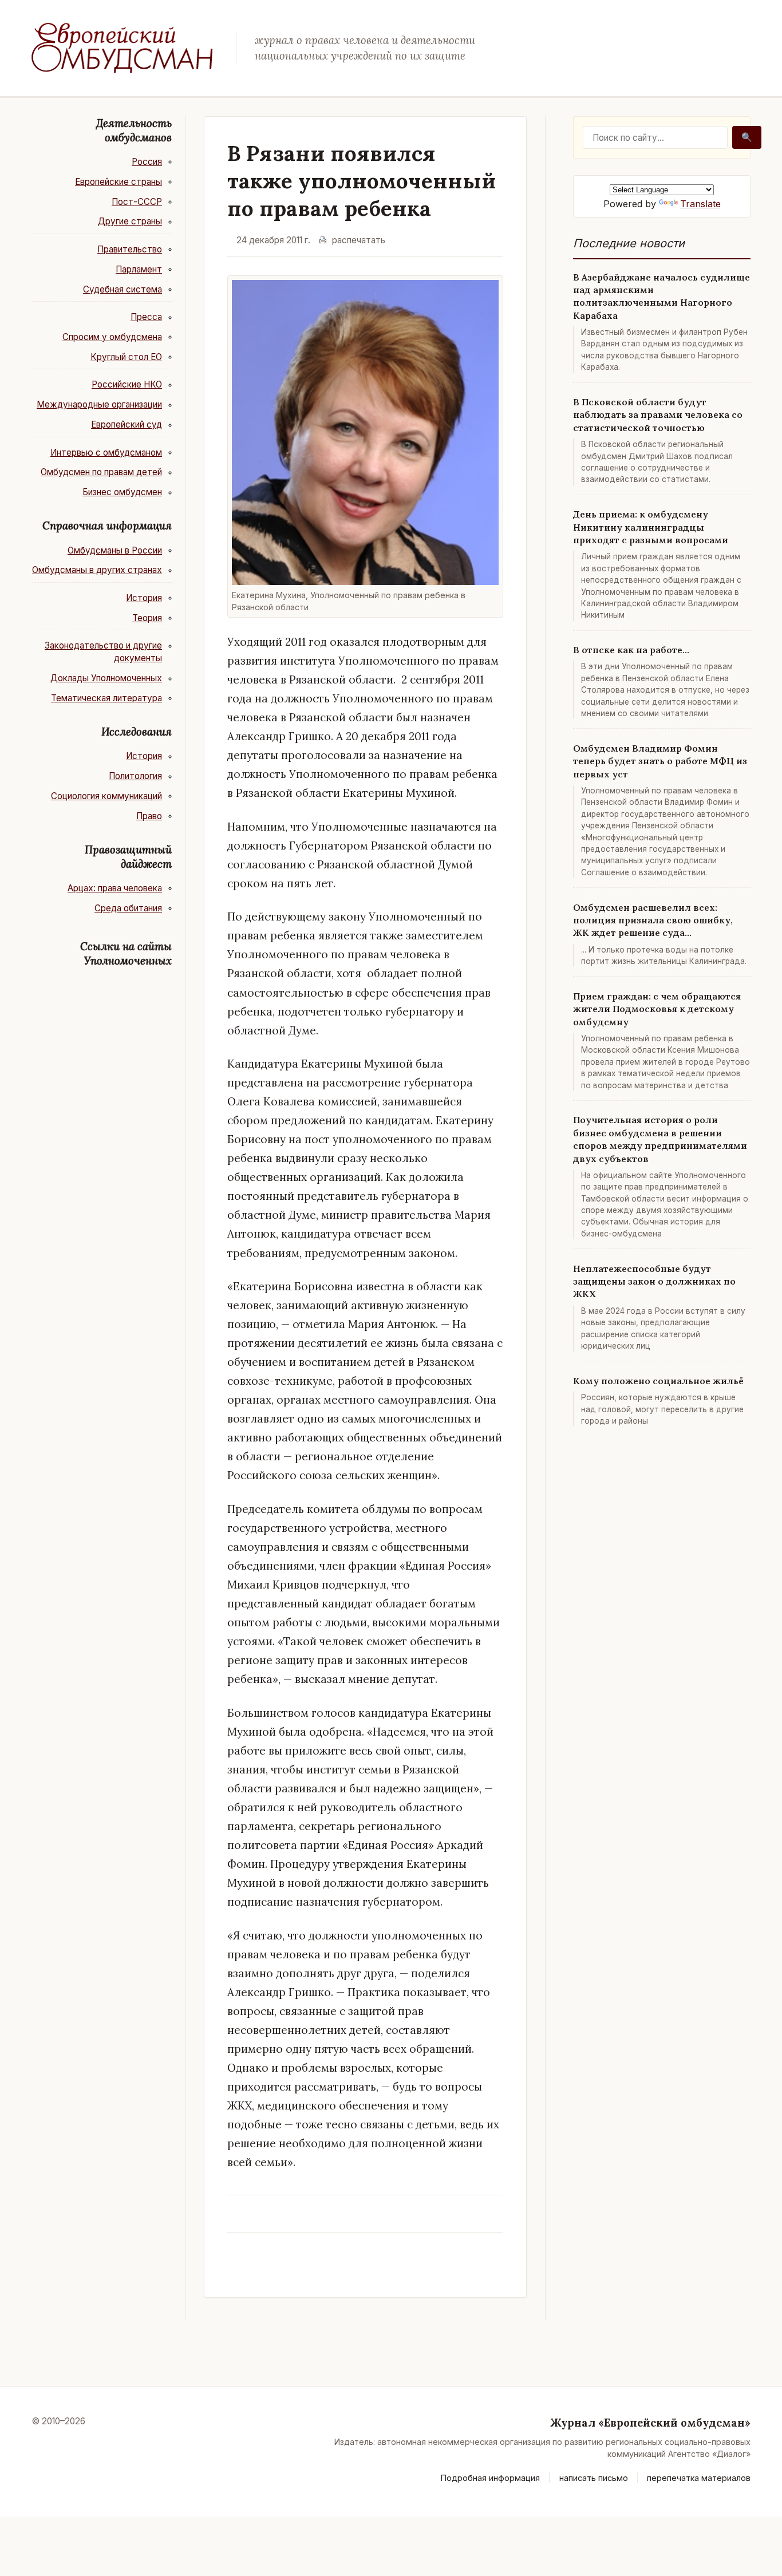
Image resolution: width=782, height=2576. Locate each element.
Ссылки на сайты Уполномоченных (126, 953)
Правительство (130, 249)
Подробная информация (490, 2478)
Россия (147, 162)
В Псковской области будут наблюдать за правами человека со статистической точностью (658, 415)
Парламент (139, 269)
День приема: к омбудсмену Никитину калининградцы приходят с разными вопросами (651, 527)
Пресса (146, 317)
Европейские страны (119, 182)
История (144, 598)
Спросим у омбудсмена (112, 337)
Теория (147, 618)
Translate (700, 204)
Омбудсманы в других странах (97, 570)
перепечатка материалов (699, 2478)
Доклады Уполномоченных (106, 678)
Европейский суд (127, 424)
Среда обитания (128, 908)
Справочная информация (107, 526)
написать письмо (594, 2478)
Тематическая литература (106, 698)
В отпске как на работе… (631, 650)
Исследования (137, 732)
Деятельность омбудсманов (134, 130)
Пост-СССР (137, 202)
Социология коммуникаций (106, 796)
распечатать (359, 240)
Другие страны (130, 221)
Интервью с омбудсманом (106, 453)
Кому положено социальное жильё (658, 1381)
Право (149, 816)
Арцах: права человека (115, 888)
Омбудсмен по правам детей (101, 472)
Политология (135, 776)
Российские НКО (127, 384)
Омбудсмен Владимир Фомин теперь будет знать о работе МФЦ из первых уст (660, 761)
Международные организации (99, 404)
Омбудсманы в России (115, 550)
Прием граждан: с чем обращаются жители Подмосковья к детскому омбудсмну (657, 1009)
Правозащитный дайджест (128, 857)
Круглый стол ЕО (126, 357)
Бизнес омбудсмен (122, 492)
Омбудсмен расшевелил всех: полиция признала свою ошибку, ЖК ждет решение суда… (653, 920)
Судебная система (123, 289)
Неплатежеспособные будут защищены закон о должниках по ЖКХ (654, 1281)
